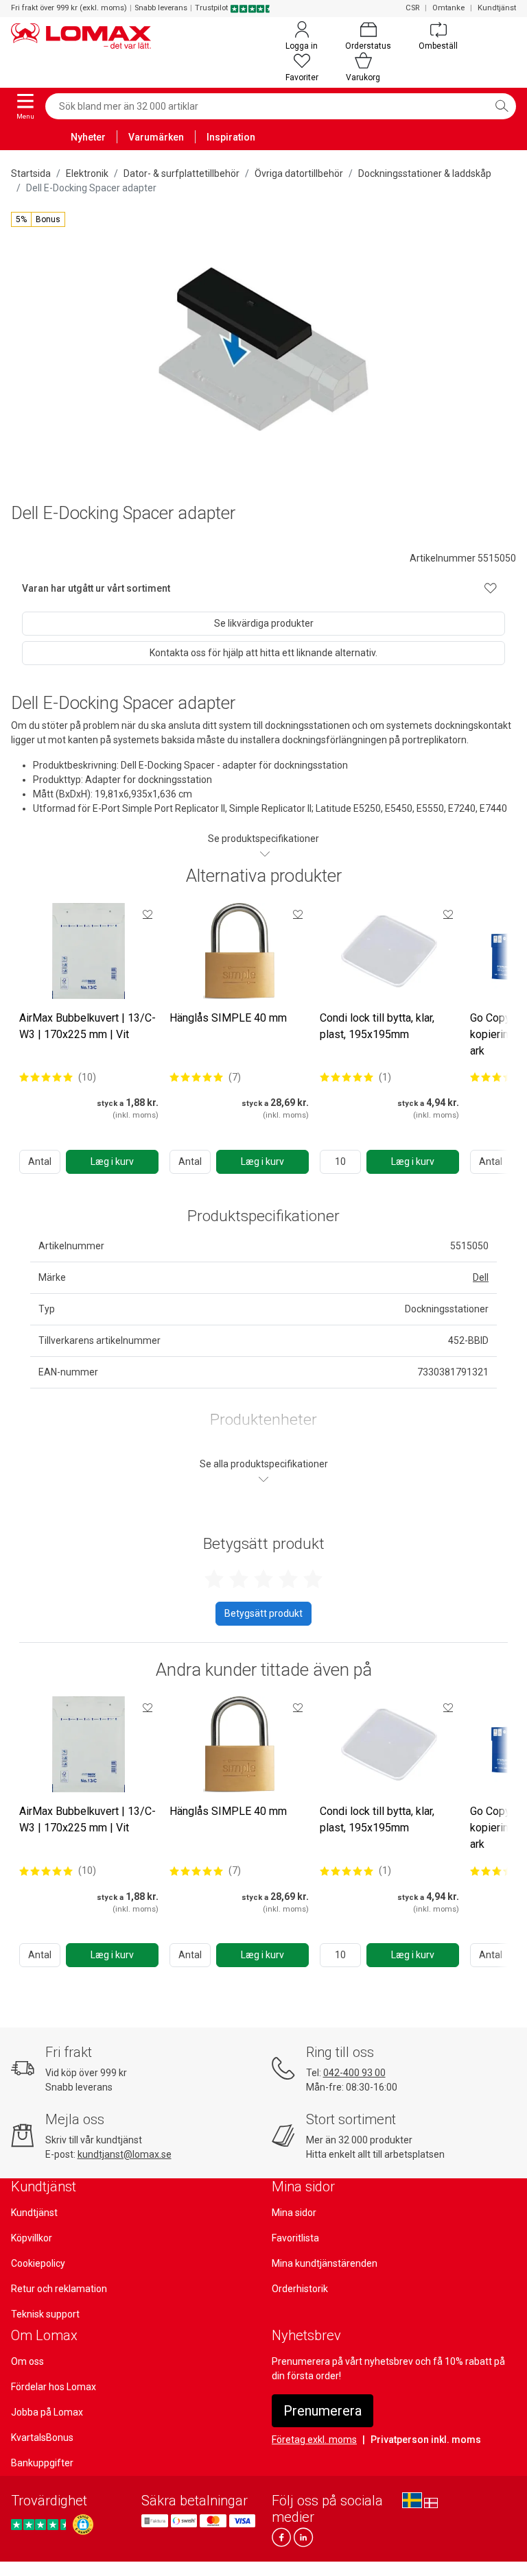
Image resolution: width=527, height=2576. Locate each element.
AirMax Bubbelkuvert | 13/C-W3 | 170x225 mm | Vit (87, 1026)
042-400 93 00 (354, 2073)
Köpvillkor (32, 2238)
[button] (38, 219)
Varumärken (156, 137)
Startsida (31, 173)
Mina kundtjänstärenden (325, 2263)
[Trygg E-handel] (83, 2525)
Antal (40, 1161)
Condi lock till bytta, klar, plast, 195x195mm (377, 1026)
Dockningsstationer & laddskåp (425, 173)
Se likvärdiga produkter (264, 623)
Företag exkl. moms (314, 2440)
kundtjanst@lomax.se (125, 2154)
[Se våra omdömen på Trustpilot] (40, 2525)
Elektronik (87, 173)
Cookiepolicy (38, 2263)
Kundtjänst (497, 8)
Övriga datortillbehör (299, 173)
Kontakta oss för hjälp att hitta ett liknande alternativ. (263, 653)
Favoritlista (295, 2238)
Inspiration (231, 137)
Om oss (27, 2361)
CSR (412, 8)
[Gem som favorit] (148, 914)
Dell (481, 1277)
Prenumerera (323, 2411)
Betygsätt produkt (263, 1613)
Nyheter (88, 137)
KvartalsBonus (42, 2437)
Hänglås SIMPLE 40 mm (228, 1018)
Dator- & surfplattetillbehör (181, 173)
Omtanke (448, 8)
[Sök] (502, 106)
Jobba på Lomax (47, 2412)
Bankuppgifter (42, 2463)
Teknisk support (45, 2314)
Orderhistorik (300, 2289)
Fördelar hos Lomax (54, 2387)
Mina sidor (294, 2213)
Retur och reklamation (59, 2289)
